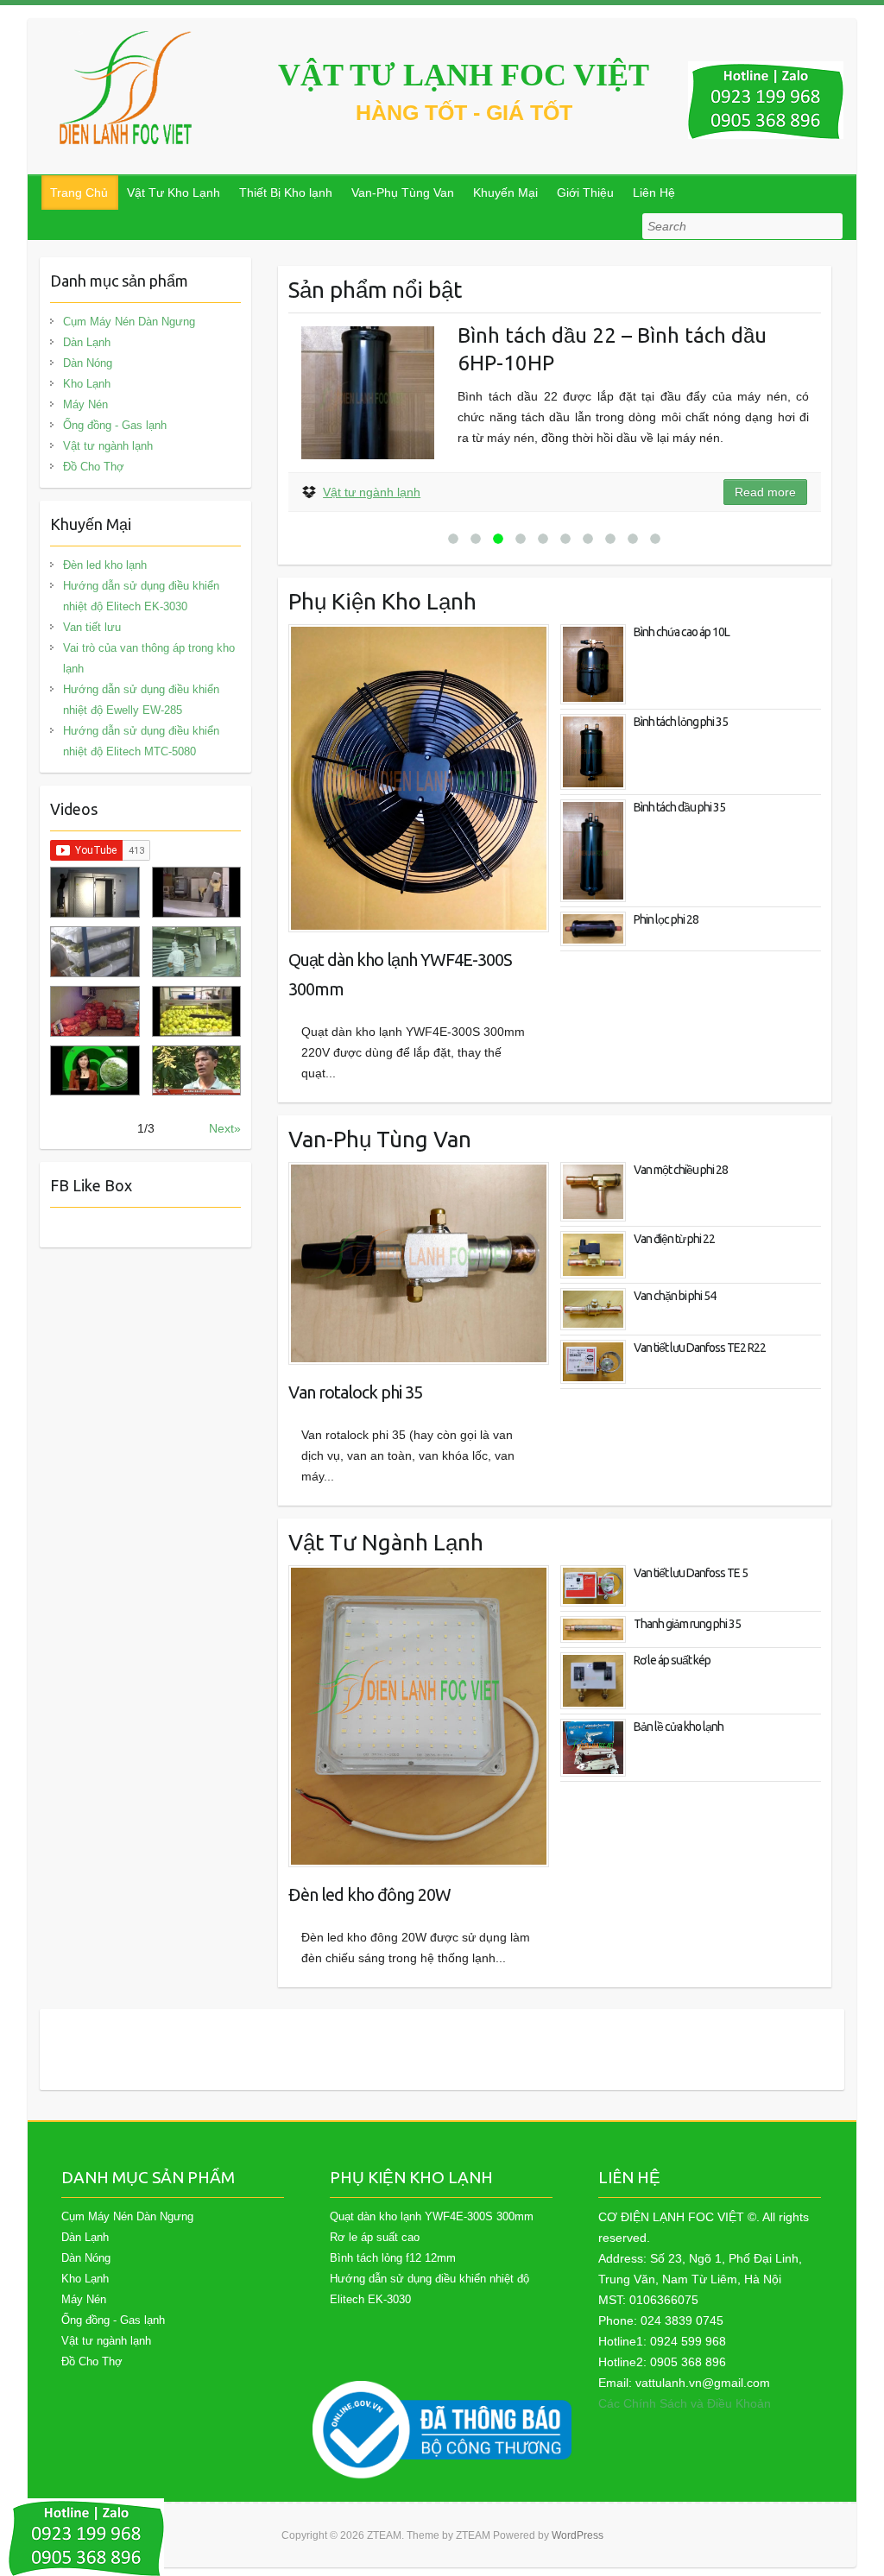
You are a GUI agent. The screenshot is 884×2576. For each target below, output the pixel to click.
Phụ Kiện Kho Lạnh (382, 601)
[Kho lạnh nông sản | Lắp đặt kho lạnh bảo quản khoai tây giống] (95, 1071)
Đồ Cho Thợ (94, 467)
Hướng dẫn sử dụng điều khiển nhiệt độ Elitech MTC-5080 (141, 741)
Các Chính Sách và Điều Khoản (685, 2403)
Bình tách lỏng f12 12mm (393, 2258)
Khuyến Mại (505, 193)
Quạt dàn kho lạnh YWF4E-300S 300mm (400, 974)
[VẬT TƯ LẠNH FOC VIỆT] (127, 88)
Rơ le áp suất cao (375, 2237)
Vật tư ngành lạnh (372, 492)
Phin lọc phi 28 (666, 919)
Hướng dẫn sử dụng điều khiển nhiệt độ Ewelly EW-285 (141, 700)
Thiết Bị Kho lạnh (286, 193)
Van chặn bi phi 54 (675, 1296)
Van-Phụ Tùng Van (403, 193)
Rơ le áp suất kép (672, 1660)
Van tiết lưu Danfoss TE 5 (691, 1573)
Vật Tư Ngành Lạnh (386, 1542)
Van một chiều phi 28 (681, 1170)
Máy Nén (85, 404)
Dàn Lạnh (87, 342)
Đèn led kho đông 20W (369, 1894)
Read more (765, 492)
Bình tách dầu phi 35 (679, 807)
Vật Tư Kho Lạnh (174, 193)
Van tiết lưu (92, 627)
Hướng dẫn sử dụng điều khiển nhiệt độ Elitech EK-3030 (141, 596)
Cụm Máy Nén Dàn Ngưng (129, 322)
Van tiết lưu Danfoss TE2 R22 (700, 1348)
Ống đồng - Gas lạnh (115, 425)
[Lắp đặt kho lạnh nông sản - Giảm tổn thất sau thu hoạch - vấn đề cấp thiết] (196, 1071)
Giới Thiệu (585, 193)
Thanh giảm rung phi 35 (687, 1624)
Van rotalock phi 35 (355, 1392)
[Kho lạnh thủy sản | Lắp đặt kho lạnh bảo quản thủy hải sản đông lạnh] (196, 952)
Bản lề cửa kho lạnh (679, 1727)
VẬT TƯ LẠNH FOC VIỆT (464, 75)
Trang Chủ (79, 193)
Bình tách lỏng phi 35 (681, 722)
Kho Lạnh (87, 384)
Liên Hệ (654, 193)
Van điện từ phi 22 (674, 1239)
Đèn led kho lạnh (105, 565)
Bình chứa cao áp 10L (682, 632)
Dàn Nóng (88, 363)
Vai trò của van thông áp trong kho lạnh (149, 658)
